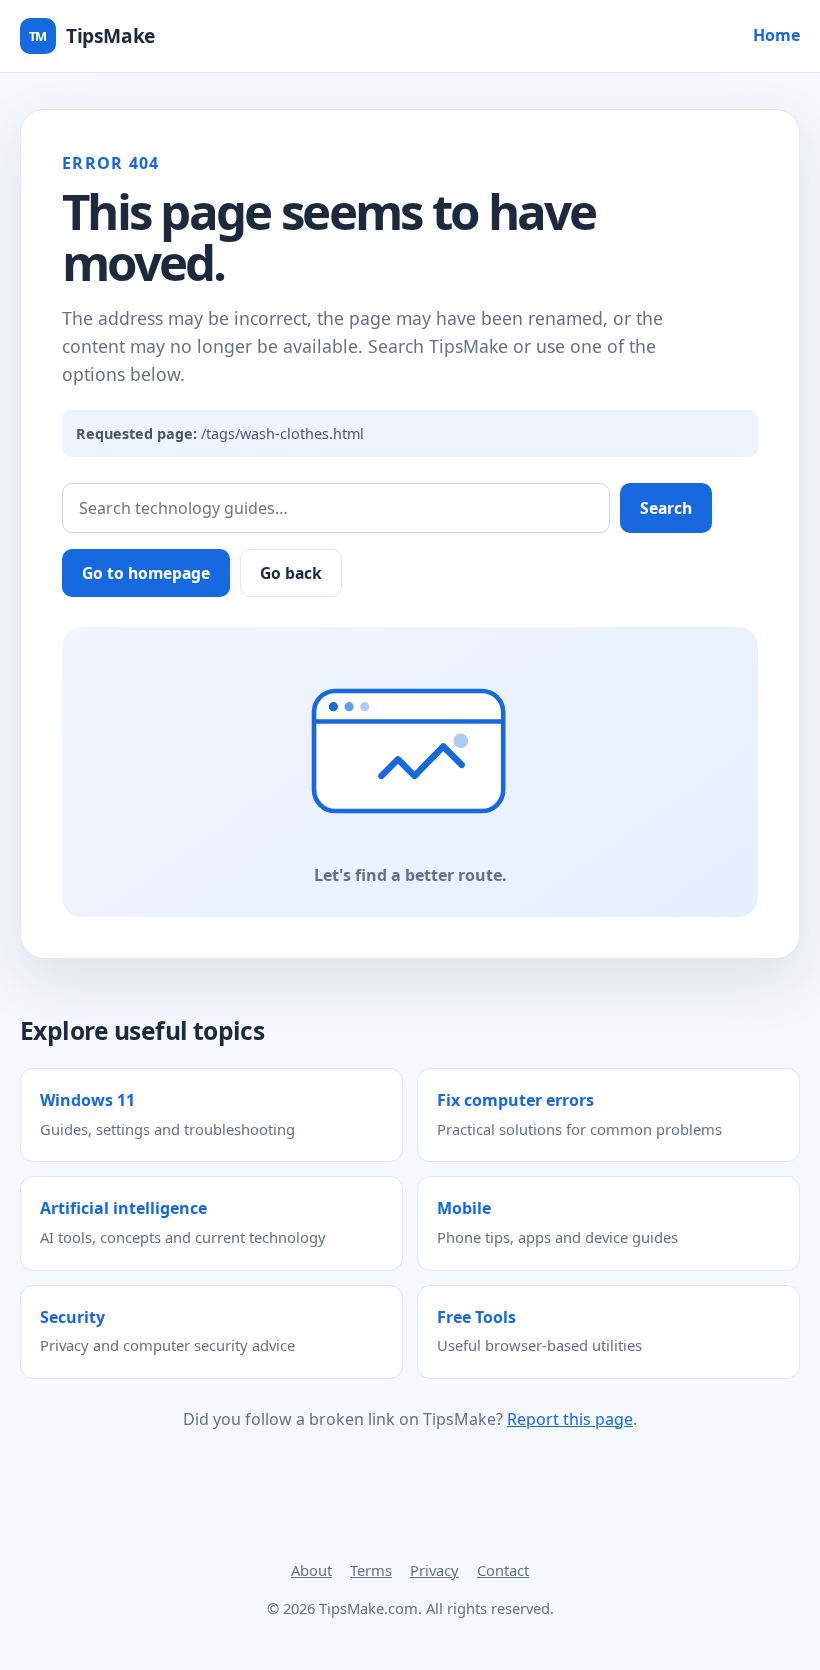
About (311, 1570)
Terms (371, 1570)
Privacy (434, 1570)
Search (666, 508)
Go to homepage (146, 573)
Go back (291, 573)
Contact (503, 1570)
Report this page (570, 1419)
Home (776, 35)
